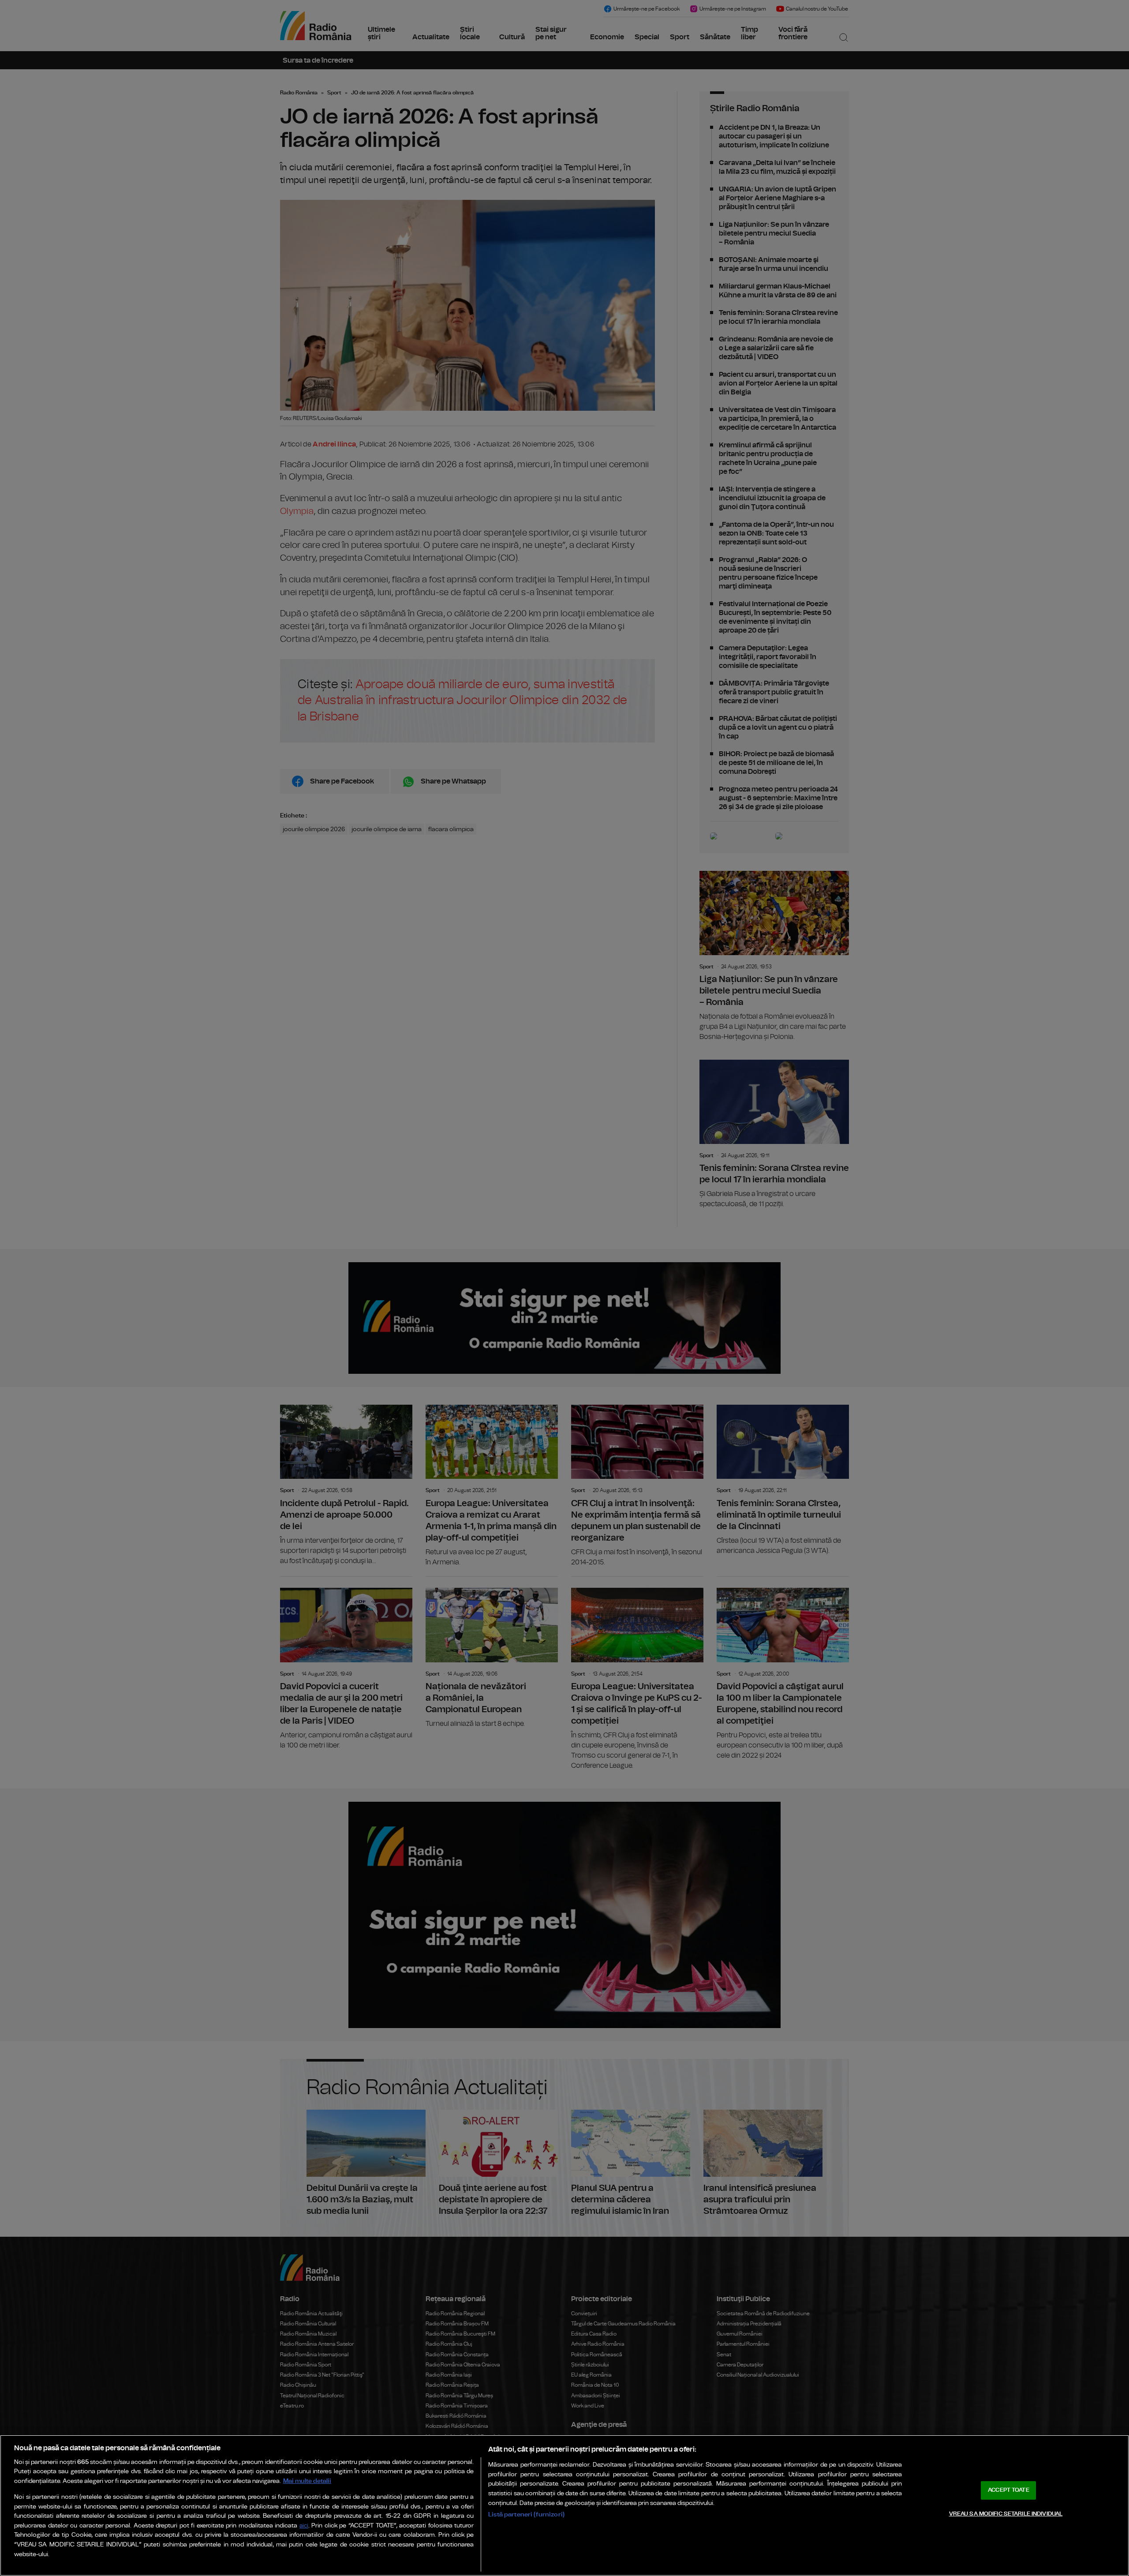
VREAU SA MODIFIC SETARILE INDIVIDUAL (1006, 2514)
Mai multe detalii (307, 2481)
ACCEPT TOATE (1009, 2490)
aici (304, 2526)
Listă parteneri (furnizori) (526, 2514)
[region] (564, 2505)
